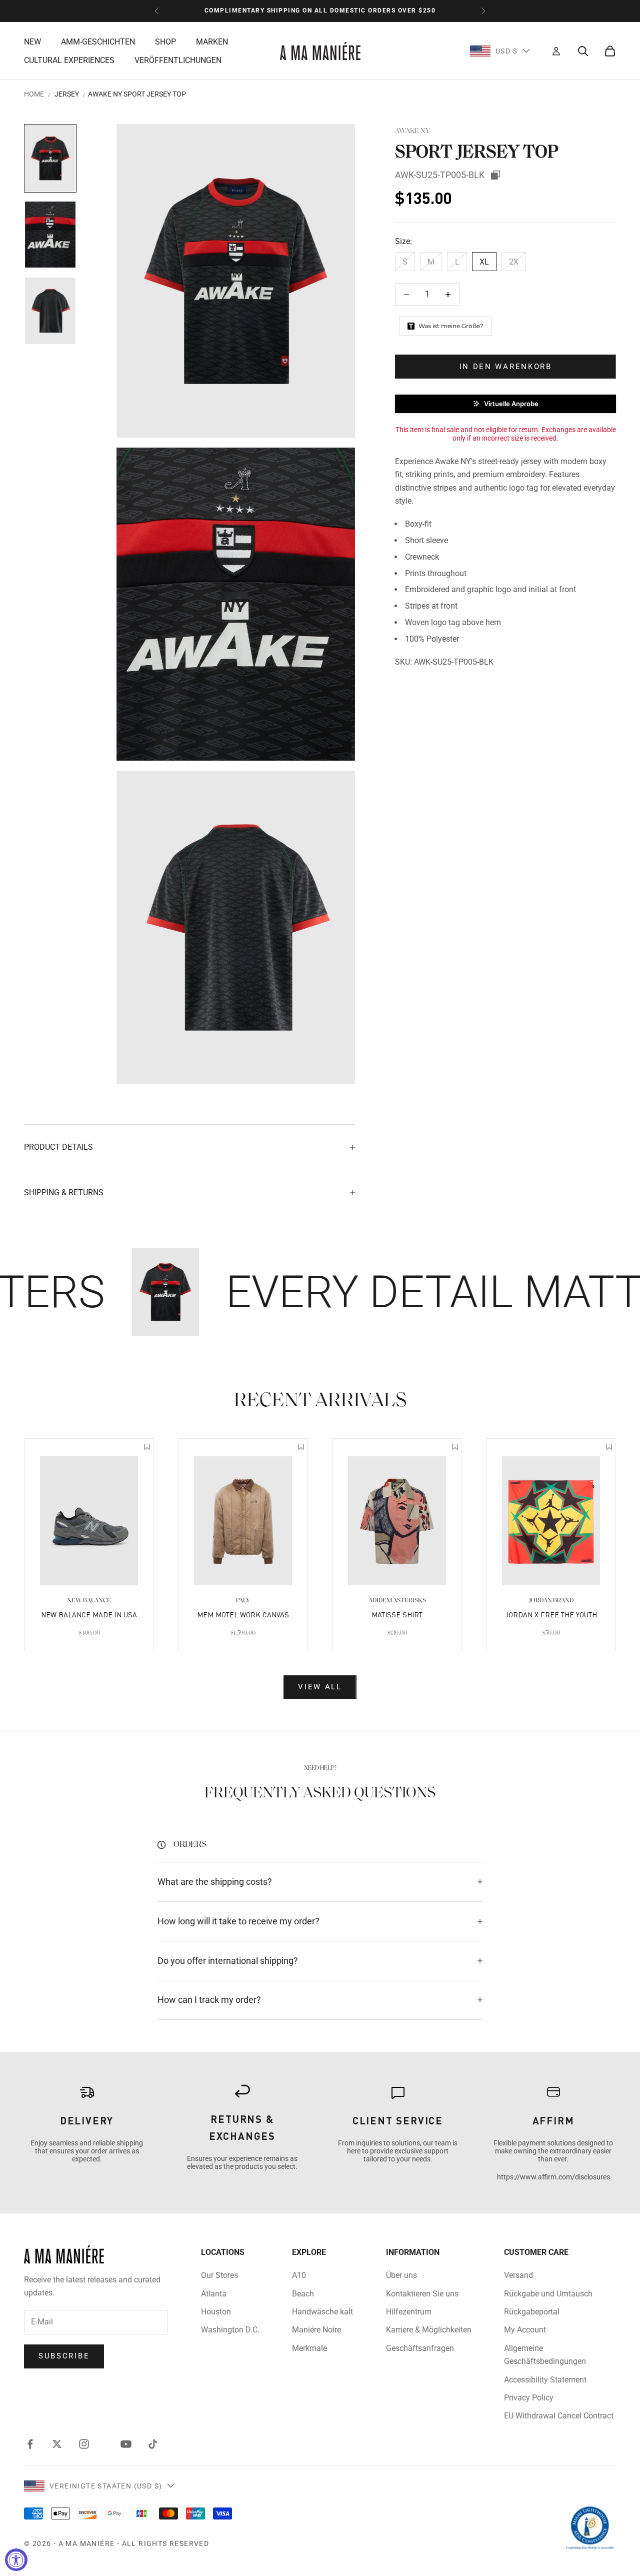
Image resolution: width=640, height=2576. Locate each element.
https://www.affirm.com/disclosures (553, 2177)
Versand (518, 2275)
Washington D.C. (230, 2330)
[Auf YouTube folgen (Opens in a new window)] (126, 2444)
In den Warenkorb (506, 367)
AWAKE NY (412, 131)
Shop (165, 41)
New (32, 41)
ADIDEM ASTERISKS (397, 1601)
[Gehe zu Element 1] (50, 158)
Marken (212, 41)
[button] (505, 404)
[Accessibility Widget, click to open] (16, 2560)
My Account (525, 2330)
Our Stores (219, 2275)
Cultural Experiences (69, 60)
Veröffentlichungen (178, 60)
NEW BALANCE (89, 1601)
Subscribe (64, 2356)
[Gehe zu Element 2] (50, 235)
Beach (303, 2294)
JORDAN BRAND (551, 1601)
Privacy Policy (529, 2398)
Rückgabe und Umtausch (548, 2294)
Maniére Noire (316, 2330)
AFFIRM (553, 2120)
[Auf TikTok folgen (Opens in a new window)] (153, 2444)
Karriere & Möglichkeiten (429, 2330)
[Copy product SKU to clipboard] (495, 175)
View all (320, 1687)
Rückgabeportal (532, 2312)
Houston (216, 2312)
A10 (299, 2275)
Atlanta (214, 2294)
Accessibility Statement (545, 2380)
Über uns (401, 2275)
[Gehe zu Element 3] (50, 311)
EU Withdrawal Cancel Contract (559, 2416)
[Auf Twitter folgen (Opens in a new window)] (57, 2444)
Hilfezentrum (409, 2312)
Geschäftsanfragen (420, 2348)
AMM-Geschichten (98, 41)
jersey (67, 94)
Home (34, 94)
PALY (243, 1601)
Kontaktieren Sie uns (422, 2294)
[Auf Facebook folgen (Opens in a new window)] (30, 2444)
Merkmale (309, 2348)
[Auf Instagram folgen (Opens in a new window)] (84, 2444)
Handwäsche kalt (322, 2312)
